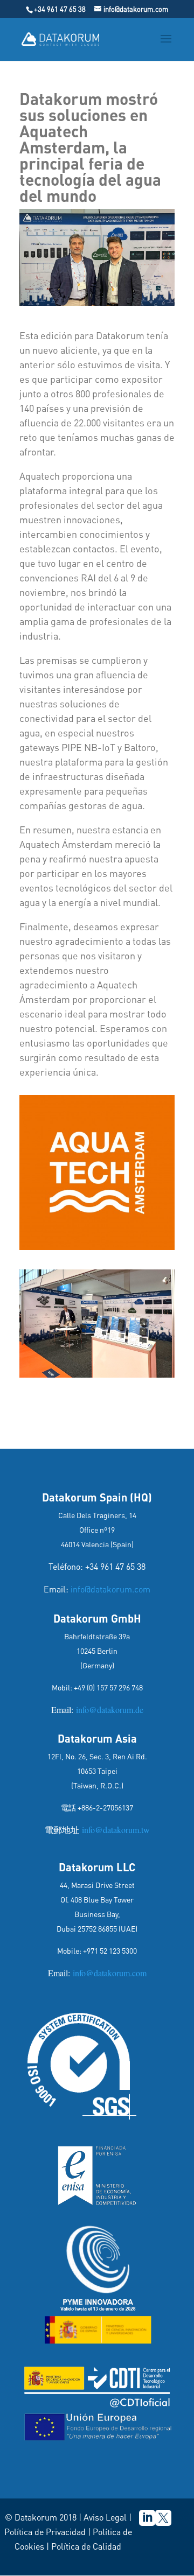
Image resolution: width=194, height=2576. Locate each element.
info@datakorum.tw (115, 1830)
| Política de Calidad (84, 2546)
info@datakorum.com (110, 1589)
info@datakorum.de (108, 1710)
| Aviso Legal (103, 2517)
